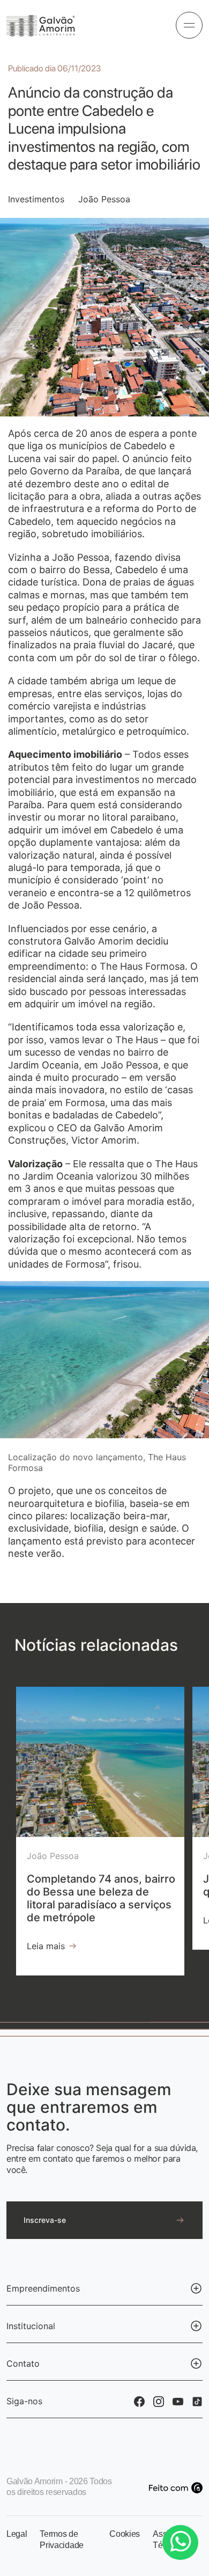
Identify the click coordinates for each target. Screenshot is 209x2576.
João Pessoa (104, 199)
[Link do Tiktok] (197, 2401)
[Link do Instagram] (159, 2401)
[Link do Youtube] (178, 2401)
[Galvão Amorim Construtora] (41, 25)
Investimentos (36, 199)
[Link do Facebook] (139, 2401)
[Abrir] (189, 25)
